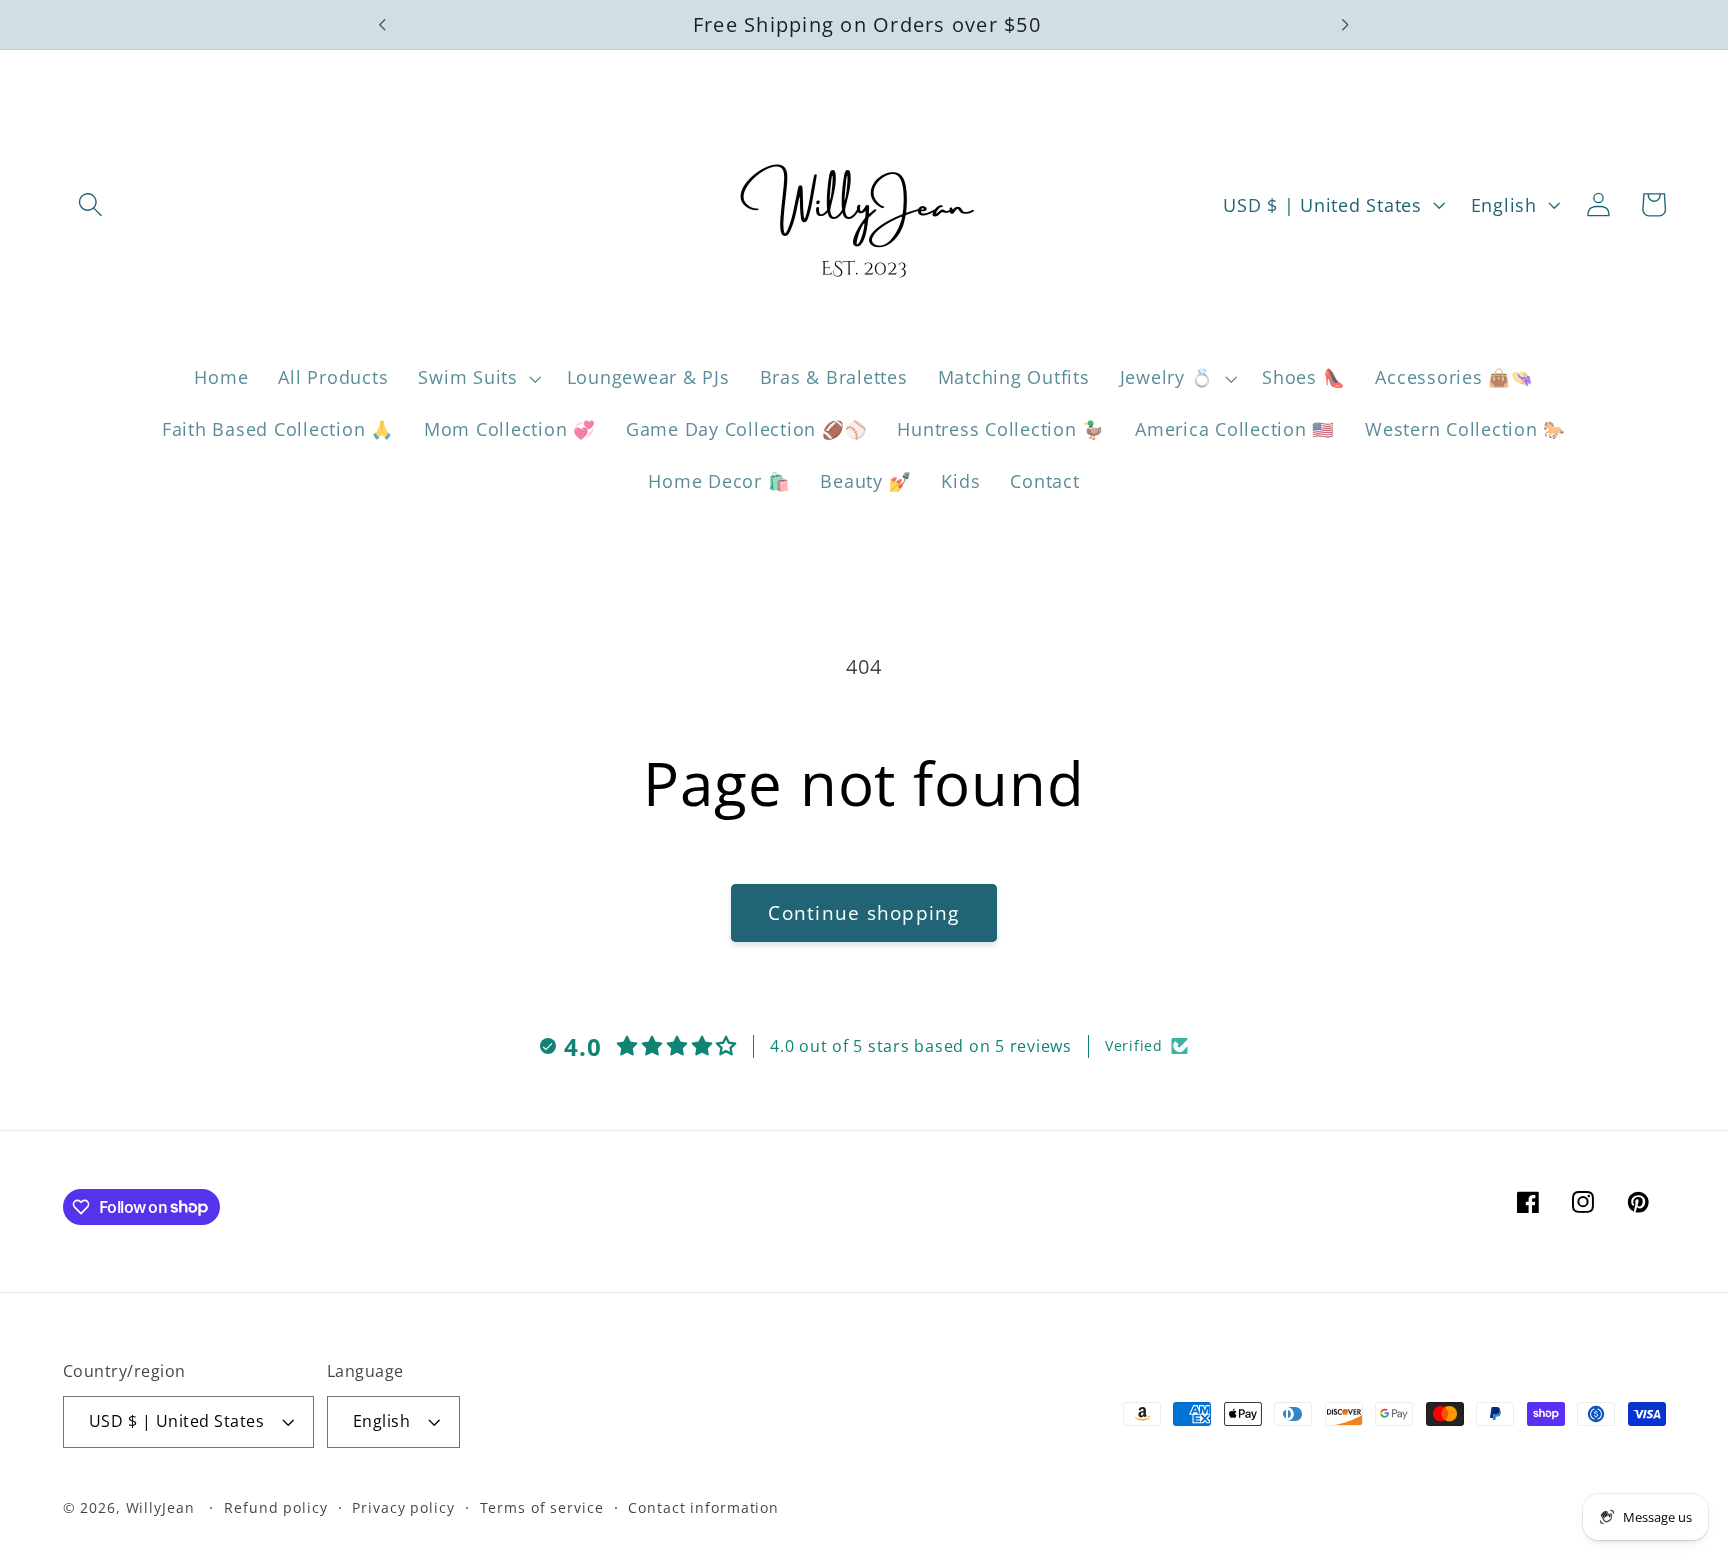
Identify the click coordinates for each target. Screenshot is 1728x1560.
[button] (90, 204)
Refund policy (275, 1508)
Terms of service (542, 1508)
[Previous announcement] (383, 25)
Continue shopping (863, 912)
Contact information (703, 1508)
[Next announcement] (1345, 25)
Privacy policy (403, 1508)
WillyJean (163, 1508)
